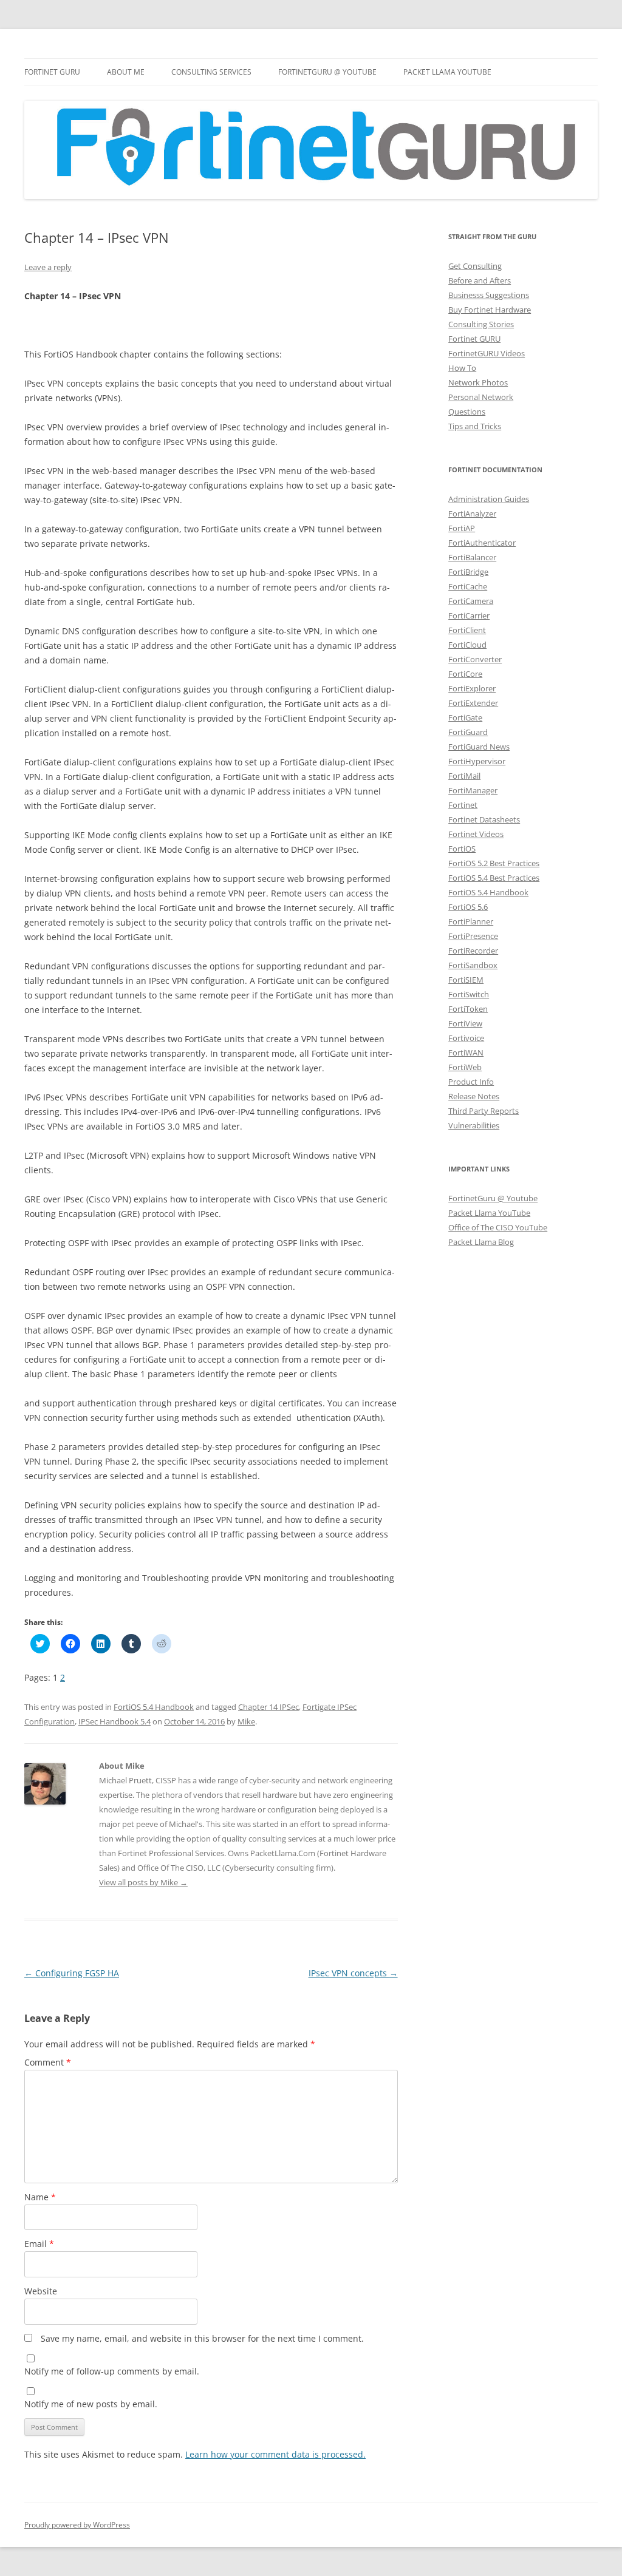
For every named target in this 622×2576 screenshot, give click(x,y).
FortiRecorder (473, 951)
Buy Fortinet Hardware (490, 310)
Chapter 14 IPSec (268, 1707)
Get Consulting (475, 266)
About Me (126, 72)
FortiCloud (467, 645)
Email (39, 2244)
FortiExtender (473, 703)
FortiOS (462, 849)
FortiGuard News (479, 747)
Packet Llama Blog (481, 1242)
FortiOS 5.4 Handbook (154, 1707)
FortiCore (465, 674)
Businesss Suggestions (489, 295)
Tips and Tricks (475, 426)
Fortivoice (466, 1038)
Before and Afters (480, 280)
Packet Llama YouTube (447, 72)
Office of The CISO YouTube (498, 1227)
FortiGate (465, 717)
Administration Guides (489, 499)
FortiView (465, 1023)
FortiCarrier (469, 615)
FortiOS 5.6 (468, 907)
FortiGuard (468, 732)
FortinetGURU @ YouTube (327, 72)
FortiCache (468, 586)
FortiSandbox (473, 965)
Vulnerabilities (474, 1125)
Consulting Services (211, 72)
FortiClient (467, 630)
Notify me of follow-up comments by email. (112, 2371)
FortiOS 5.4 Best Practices (494, 878)
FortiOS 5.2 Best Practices (494, 863)
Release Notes (474, 1096)
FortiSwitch (469, 994)
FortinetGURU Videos (487, 353)
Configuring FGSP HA (72, 1973)
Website (41, 2291)
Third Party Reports (484, 1111)
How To (462, 368)
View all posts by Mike (143, 1882)
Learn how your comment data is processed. (275, 2454)
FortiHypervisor (477, 761)
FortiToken (468, 1009)
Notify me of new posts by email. (91, 2404)
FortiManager (473, 790)
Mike (246, 1721)
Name (40, 2197)
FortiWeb (465, 1067)
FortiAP (462, 528)
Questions (467, 412)
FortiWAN (466, 1052)
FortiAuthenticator (482, 543)
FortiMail (464, 776)
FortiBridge (468, 572)
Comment (48, 2062)
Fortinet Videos (476, 834)
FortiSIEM (466, 980)
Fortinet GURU (52, 72)
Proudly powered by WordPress (77, 2525)
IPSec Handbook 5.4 (114, 1721)
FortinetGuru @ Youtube (493, 1198)
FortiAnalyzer (472, 514)
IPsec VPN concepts (353, 1973)
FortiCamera (471, 601)
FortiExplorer (472, 688)
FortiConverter (475, 659)
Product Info (471, 1082)
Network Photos (478, 382)
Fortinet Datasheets (484, 819)
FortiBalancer (472, 557)
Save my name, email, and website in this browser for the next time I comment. (202, 2338)
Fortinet (463, 805)
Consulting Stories (481, 324)
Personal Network (481, 397)
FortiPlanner (471, 921)
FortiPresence (473, 936)
